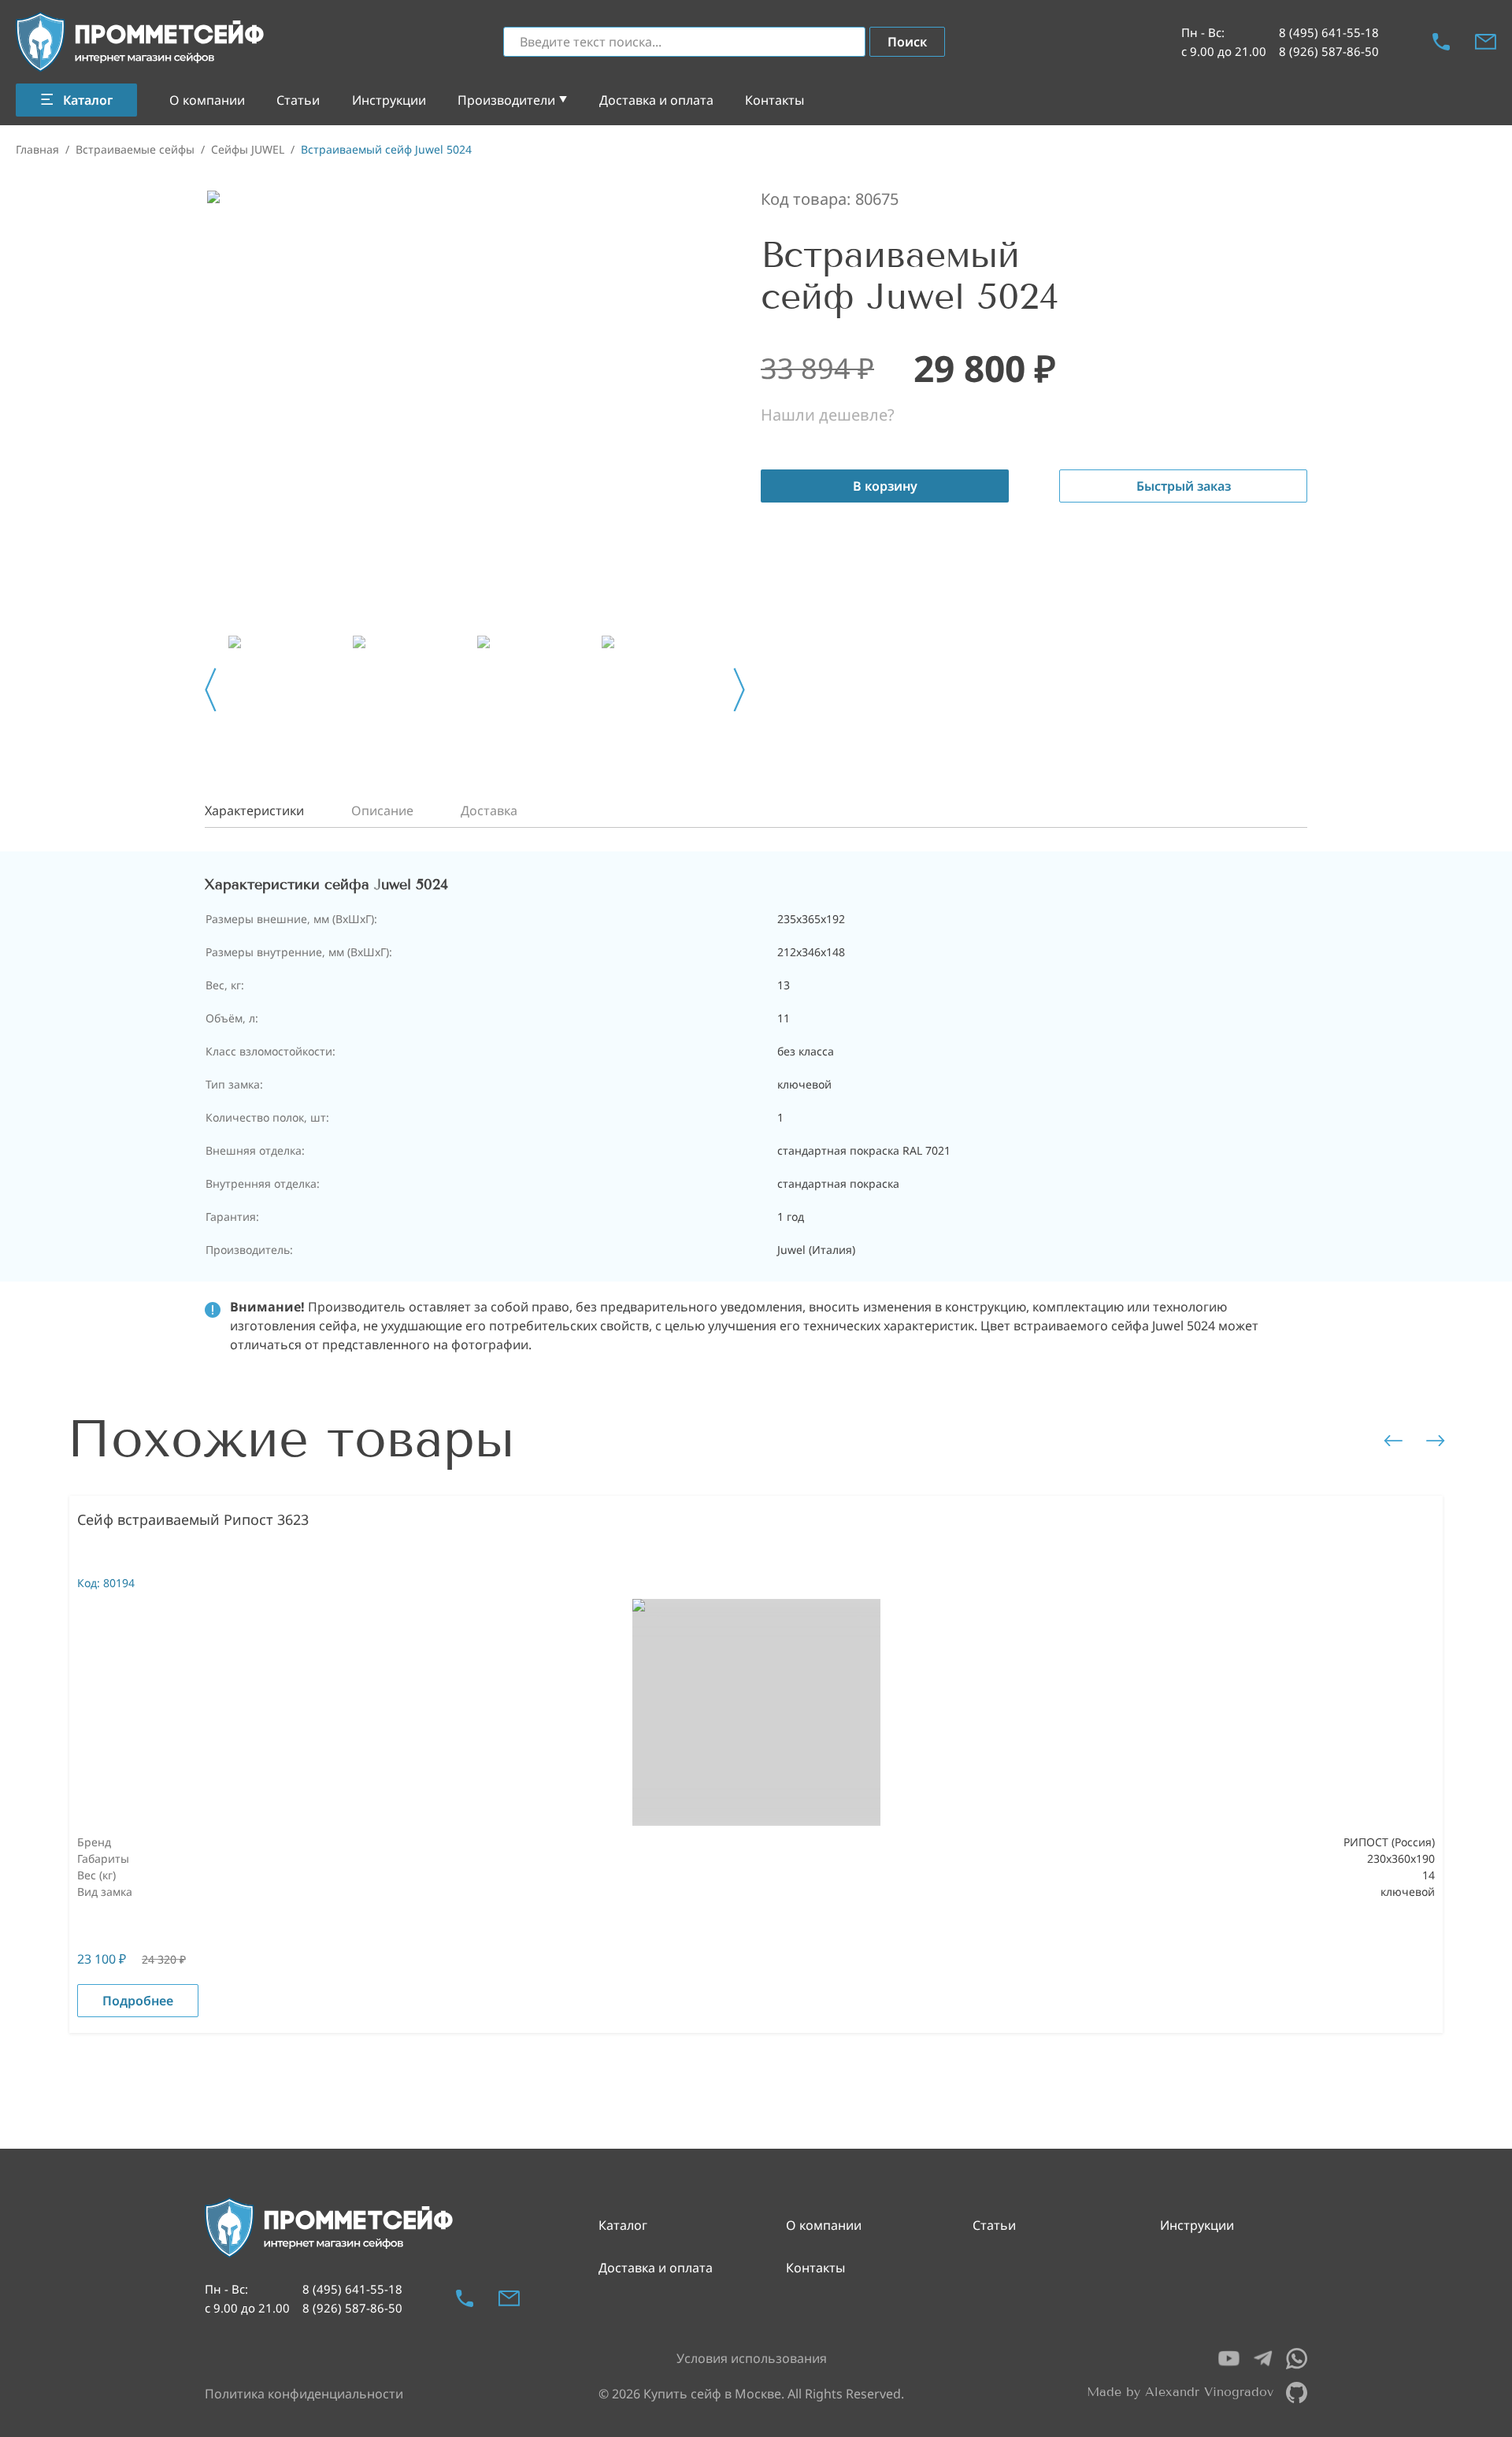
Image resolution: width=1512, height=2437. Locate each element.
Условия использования (752, 2358)
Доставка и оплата (656, 100)
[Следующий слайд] (739, 690)
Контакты (775, 100)
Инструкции (389, 100)
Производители (506, 100)
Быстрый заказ (1184, 486)
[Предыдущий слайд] (211, 690)
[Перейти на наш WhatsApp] (1297, 2359)
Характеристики (254, 810)
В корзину (885, 486)
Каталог (623, 2225)
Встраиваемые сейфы (135, 149)
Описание (382, 810)
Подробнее (138, 2001)
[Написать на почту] (1486, 42)
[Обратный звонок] (1441, 42)
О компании (207, 100)
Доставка (489, 810)
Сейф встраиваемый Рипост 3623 (193, 1519)
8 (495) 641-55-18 (1329, 32)
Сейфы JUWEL (248, 149)
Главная (37, 149)
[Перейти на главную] (141, 42)
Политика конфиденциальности (304, 2394)
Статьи (298, 100)
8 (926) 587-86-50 (1329, 51)
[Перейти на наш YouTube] (1229, 2359)
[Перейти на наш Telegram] (1263, 2359)
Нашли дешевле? (828, 415)
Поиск (907, 42)
